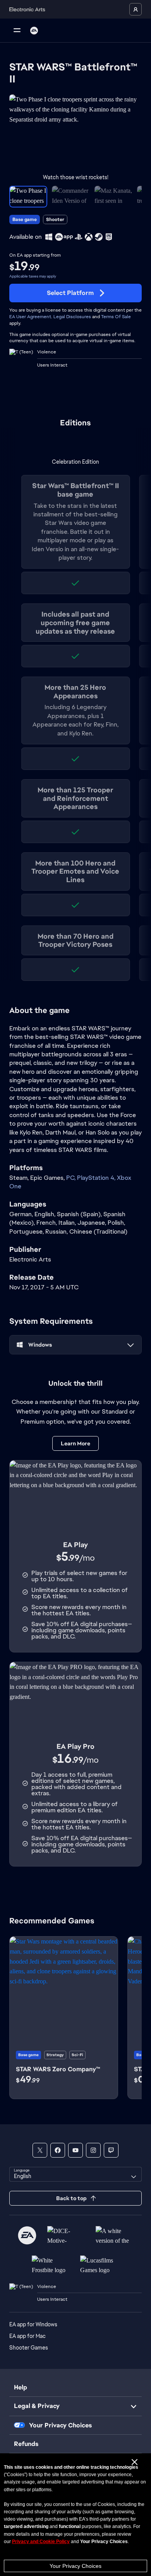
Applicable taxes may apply (33, 276)
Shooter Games (29, 2348)
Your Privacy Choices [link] (60, 2425)
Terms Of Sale (116, 317)
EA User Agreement (30, 317)
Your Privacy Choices (75, 2566)
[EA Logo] (34, 31)
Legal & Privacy (37, 2406)
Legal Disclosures (72, 317)
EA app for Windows (33, 2324)
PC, (72, 1178)
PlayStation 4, (97, 1178)
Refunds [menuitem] (26, 2444)
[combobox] (75, 2174)
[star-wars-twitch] (111, 2150)
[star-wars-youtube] (75, 2150)
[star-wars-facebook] (58, 2150)
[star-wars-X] (40, 2150)
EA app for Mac (27, 2336)
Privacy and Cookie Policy (41, 2542)
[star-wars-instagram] (93, 2150)
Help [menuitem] (21, 2387)
